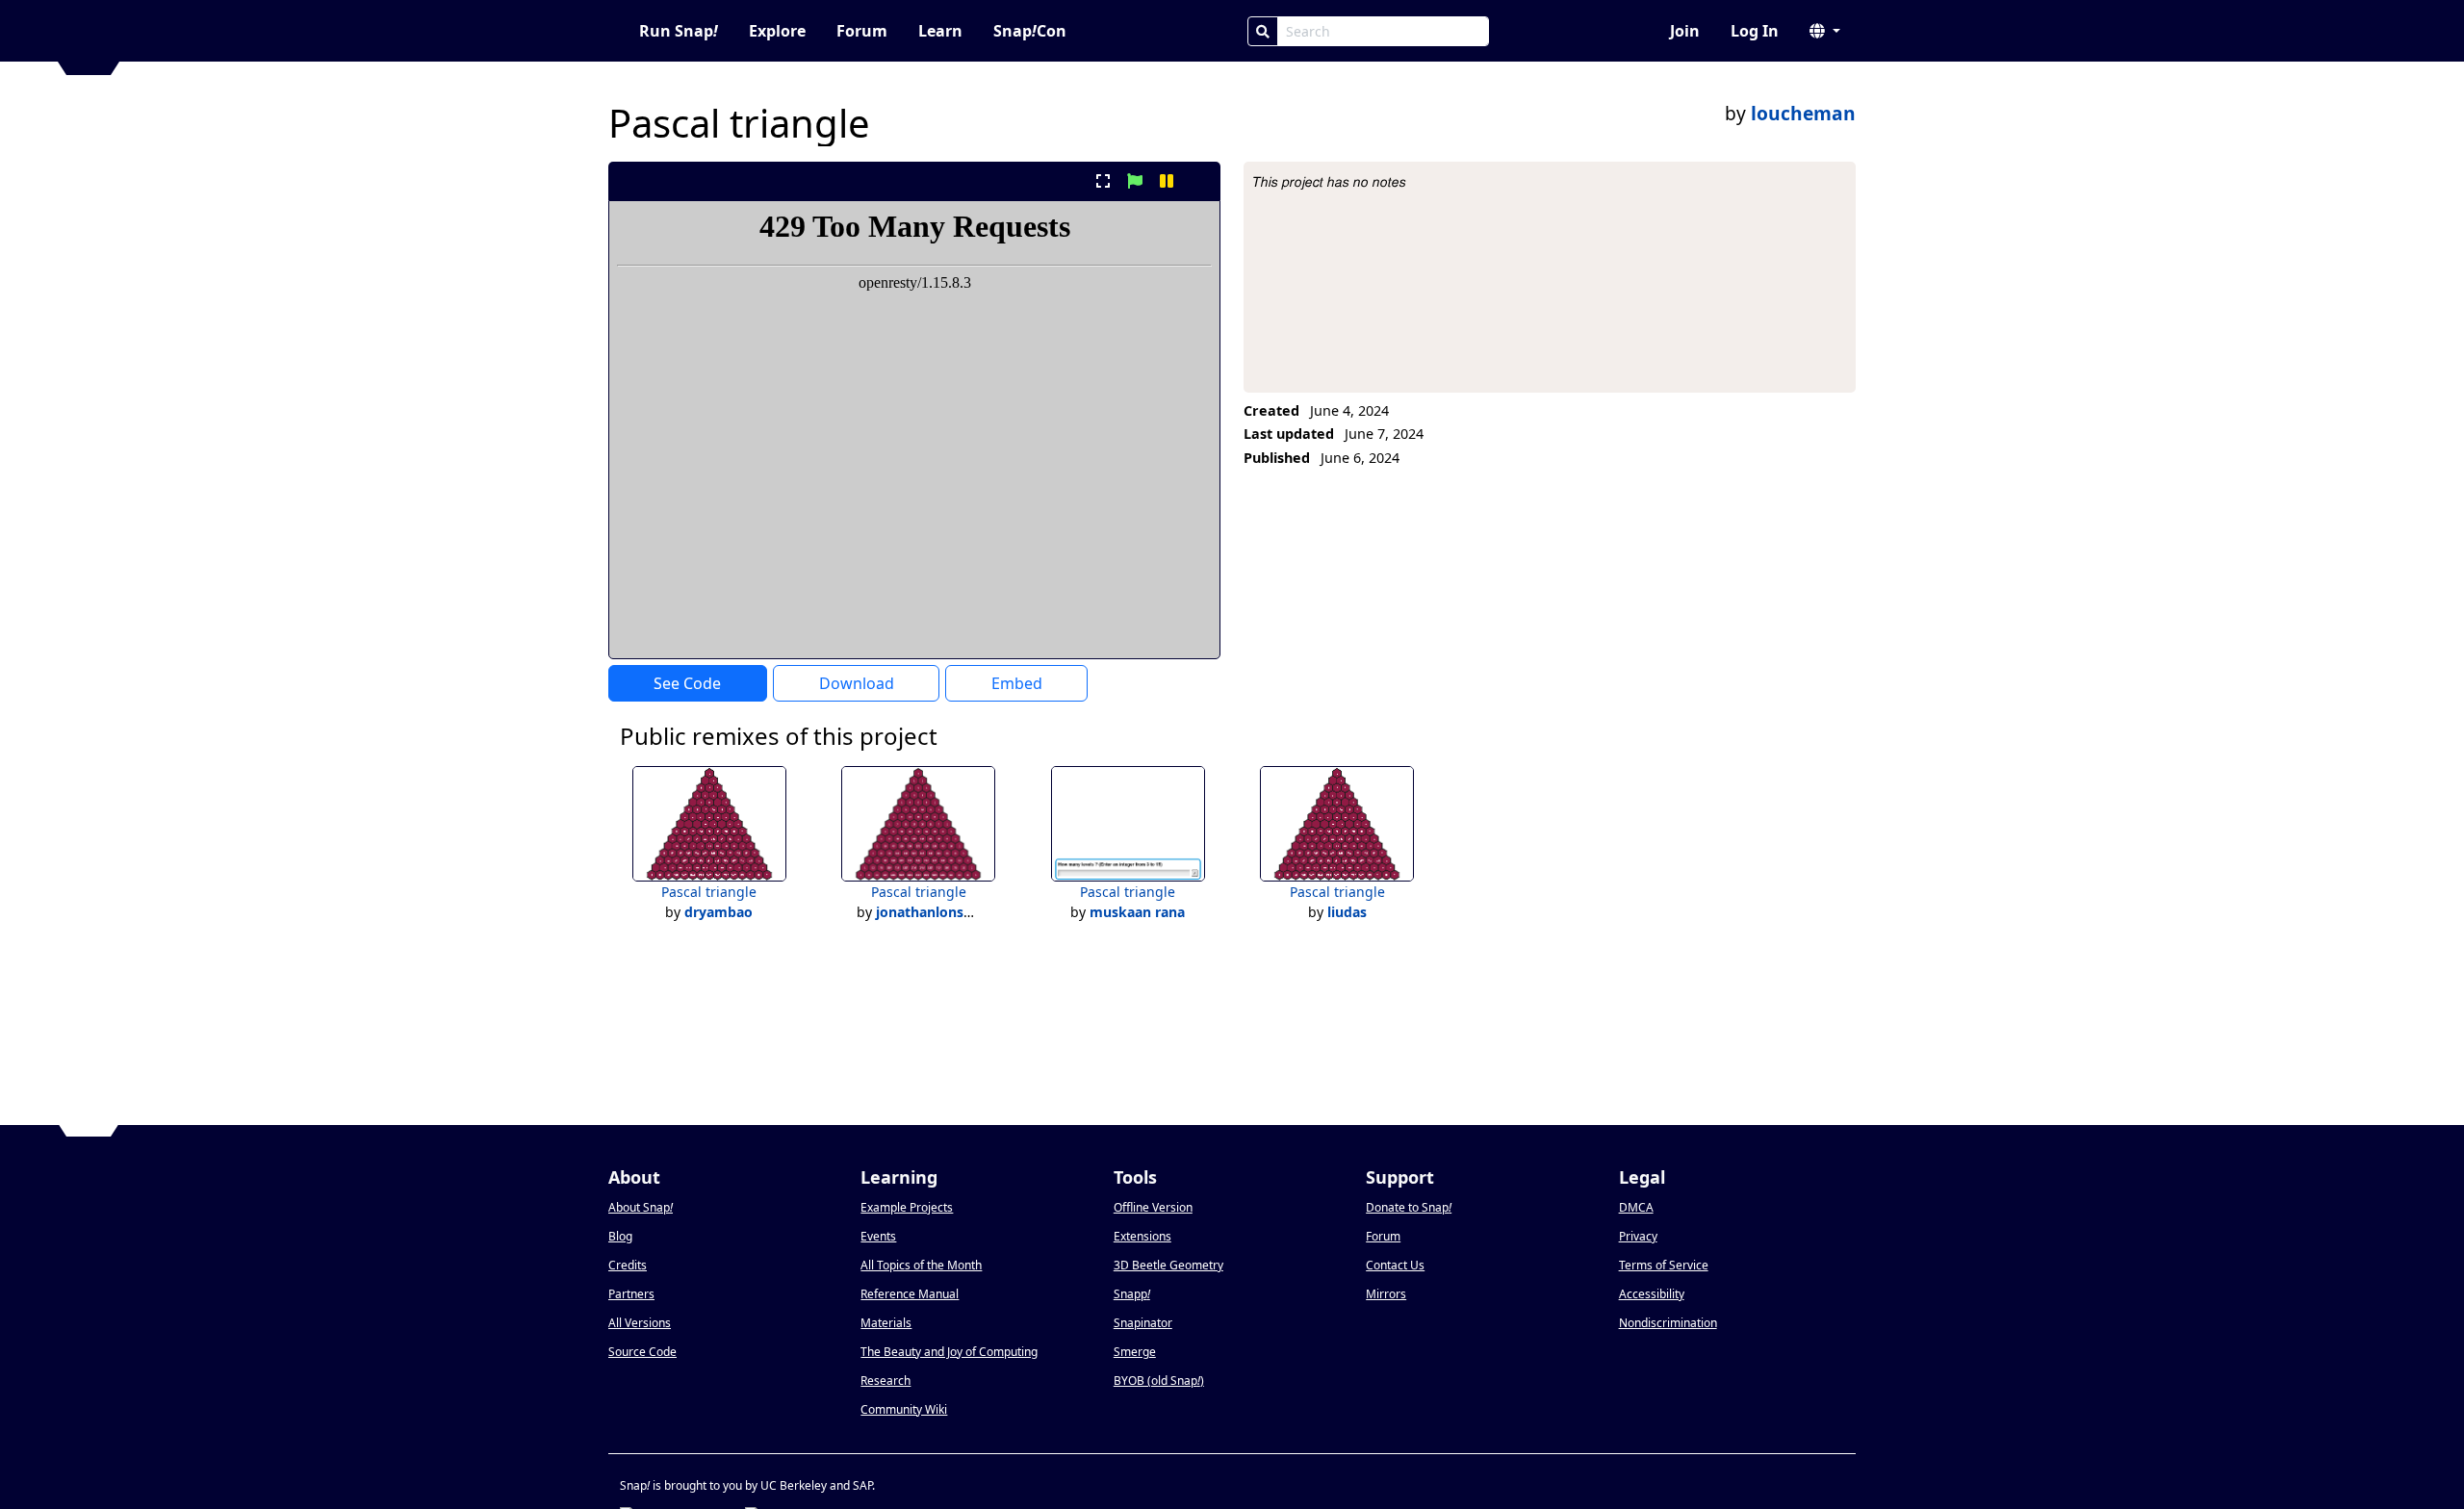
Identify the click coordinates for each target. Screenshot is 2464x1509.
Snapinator (1143, 1323)
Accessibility (1652, 1294)
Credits (628, 1265)
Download (857, 683)
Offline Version (1153, 1207)
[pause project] (1167, 181)
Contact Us (1395, 1265)
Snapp (1132, 1294)
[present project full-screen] (1103, 181)
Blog (620, 1236)
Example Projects (907, 1207)
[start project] (1134, 181)
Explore (777, 31)
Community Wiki (904, 1409)
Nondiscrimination (1668, 1323)
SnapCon (1030, 31)
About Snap (641, 1207)
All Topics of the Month (921, 1265)
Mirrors (1386, 1294)
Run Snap (679, 31)
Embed (1017, 683)
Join (1685, 31)
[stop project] (1199, 181)
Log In (1755, 31)
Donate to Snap (1409, 1207)
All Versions (640, 1323)
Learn (940, 31)
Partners (631, 1294)
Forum (862, 31)
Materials (886, 1323)
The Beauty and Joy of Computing (949, 1352)
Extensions (1142, 1236)
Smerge (1135, 1352)
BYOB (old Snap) (1159, 1381)
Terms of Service (1664, 1265)
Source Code (642, 1352)
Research (885, 1381)
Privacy (1638, 1236)
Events (878, 1236)
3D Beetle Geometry (1168, 1265)
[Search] (1263, 31)
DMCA (1636, 1207)
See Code (687, 683)
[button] (1825, 31)
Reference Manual (910, 1294)
